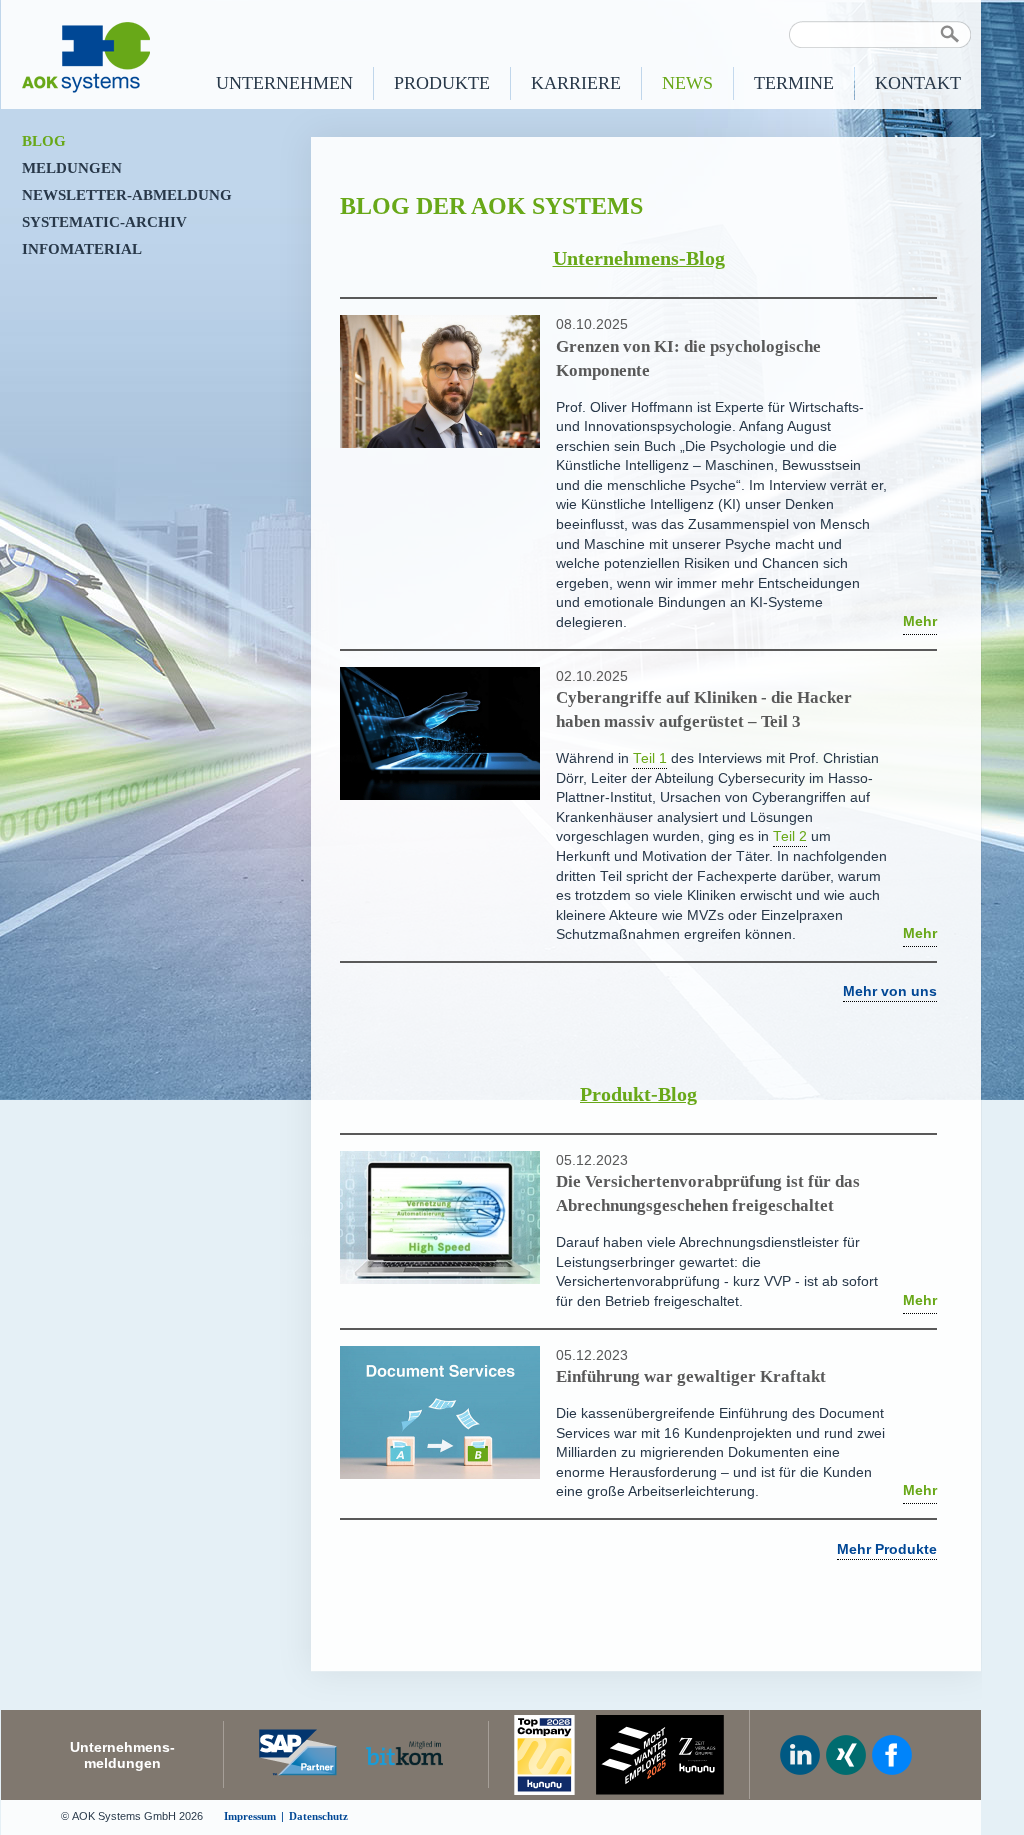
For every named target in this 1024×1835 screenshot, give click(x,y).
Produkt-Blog (638, 1094)
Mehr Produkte (887, 1549)
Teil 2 (790, 836)
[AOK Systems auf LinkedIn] (800, 1755)
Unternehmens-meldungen (122, 1755)
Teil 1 (650, 758)
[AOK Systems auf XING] (846, 1755)
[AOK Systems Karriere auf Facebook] (892, 1755)
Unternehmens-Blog (639, 258)
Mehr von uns (890, 991)
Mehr (920, 621)
